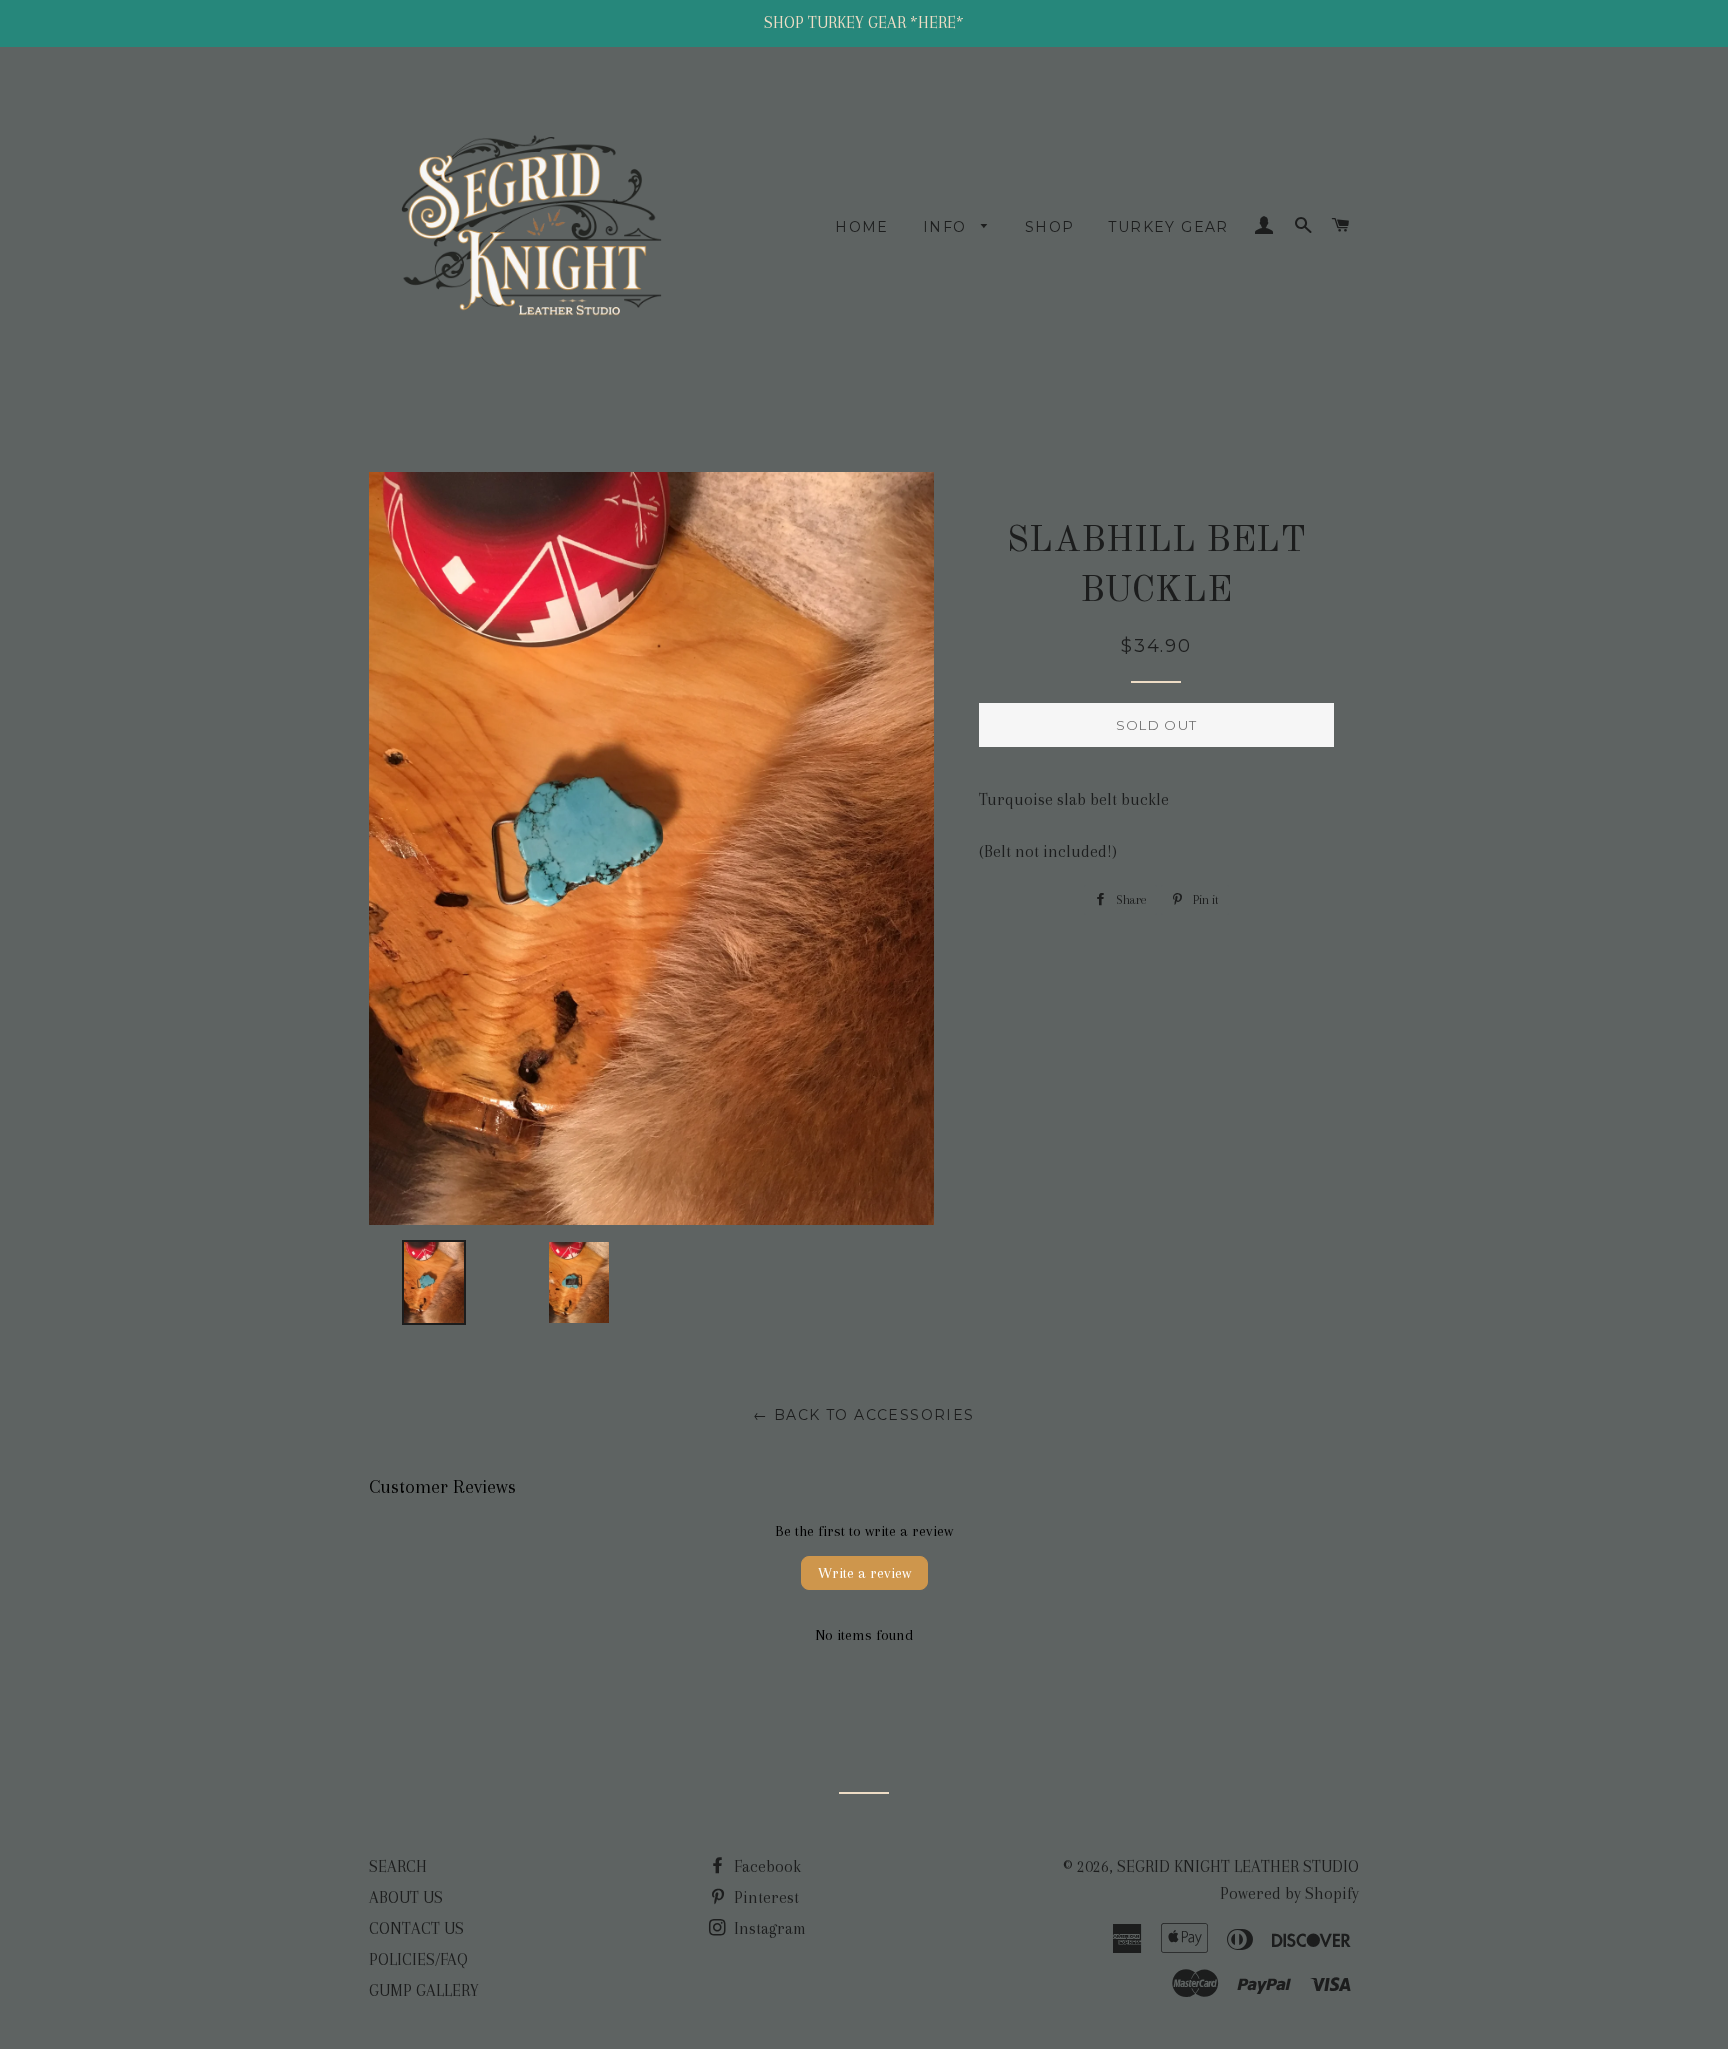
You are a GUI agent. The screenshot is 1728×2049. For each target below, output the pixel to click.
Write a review (864, 1573)
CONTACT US (416, 1928)
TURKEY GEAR (1168, 227)
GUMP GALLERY (424, 1990)
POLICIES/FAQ (418, 1959)
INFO (947, 227)
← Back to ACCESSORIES (863, 1415)
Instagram (768, 1928)
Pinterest (764, 1897)
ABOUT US (406, 1897)
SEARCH (398, 1866)
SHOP (1050, 227)
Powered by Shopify (1289, 1893)
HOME (862, 227)
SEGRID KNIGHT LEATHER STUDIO (1238, 1866)
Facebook (765, 1866)
